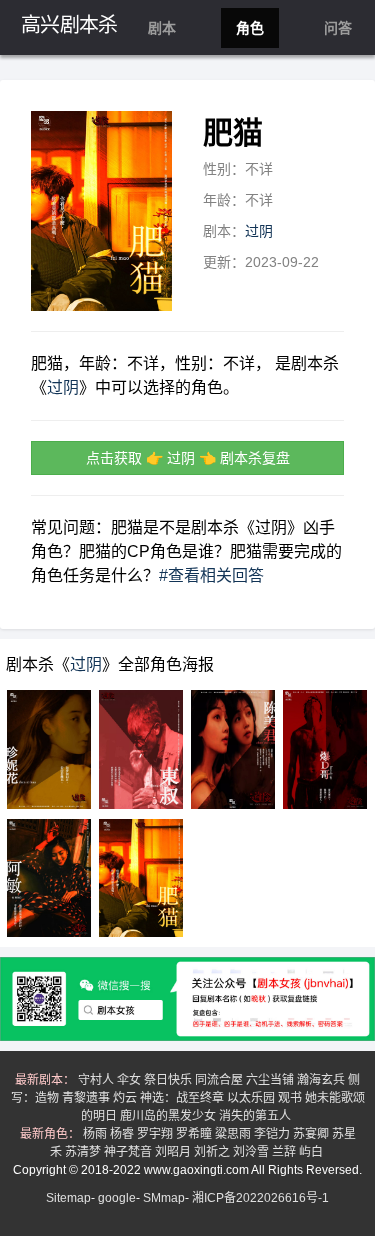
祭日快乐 (169, 1080)
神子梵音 (129, 1152)
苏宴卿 (312, 1134)
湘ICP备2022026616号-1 (260, 1198)
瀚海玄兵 (322, 1080)
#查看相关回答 (211, 575)
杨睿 (123, 1134)
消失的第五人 (256, 1116)
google (117, 1198)
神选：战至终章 (183, 1098)
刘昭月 (174, 1152)
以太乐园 (252, 1098)
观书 (291, 1098)
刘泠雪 (252, 1152)
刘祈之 (213, 1152)
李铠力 (273, 1134)
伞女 (130, 1080)
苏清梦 (84, 1152)
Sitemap (68, 1198)
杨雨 (96, 1134)
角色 (250, 28)
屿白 (312, 1152)
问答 (338, 28)
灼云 (126, 1098)
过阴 (259, 231)
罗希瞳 (195, 1134)
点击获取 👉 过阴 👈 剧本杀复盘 (188, 458)
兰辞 (285, 1152)
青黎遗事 (87, 1098)
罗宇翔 (156, 1134)
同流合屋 (220, 1080)
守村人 (97, 1080)
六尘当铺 (271, 1080)
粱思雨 (234, 1134)
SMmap (164, 1198)
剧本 (162, 28)
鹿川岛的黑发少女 (169, 1116)
